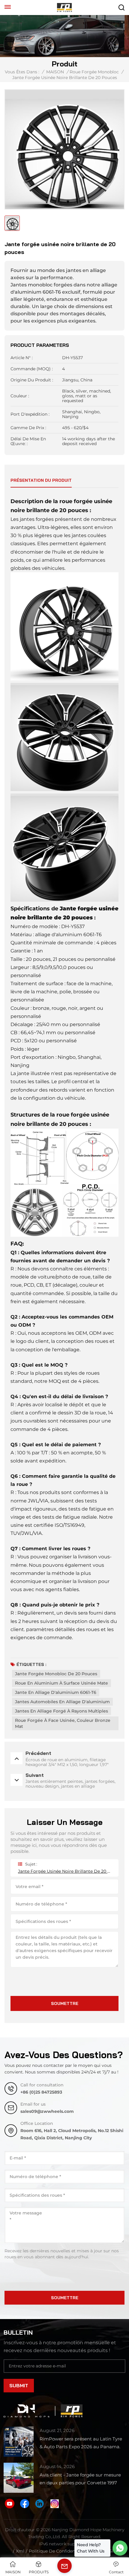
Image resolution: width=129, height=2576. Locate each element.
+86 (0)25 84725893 (41, 2092)
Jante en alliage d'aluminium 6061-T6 (56, 1692)
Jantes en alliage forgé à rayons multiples (61, 1711)
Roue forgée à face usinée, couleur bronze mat (63, 1723)
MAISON (55, 72)
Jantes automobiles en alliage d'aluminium (62, 1702)
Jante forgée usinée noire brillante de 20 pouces (64, 1871)
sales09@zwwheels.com (47, 2111)
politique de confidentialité (58, 2551)
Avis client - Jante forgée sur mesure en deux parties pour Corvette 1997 (80, 2479)
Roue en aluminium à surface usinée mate (61, 1683)
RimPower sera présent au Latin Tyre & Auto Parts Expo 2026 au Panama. (81, 2443)
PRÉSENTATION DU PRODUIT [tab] (41, 480)
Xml (20, 2551)
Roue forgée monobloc (94, 72)
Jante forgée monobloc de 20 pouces (56, 1674)
